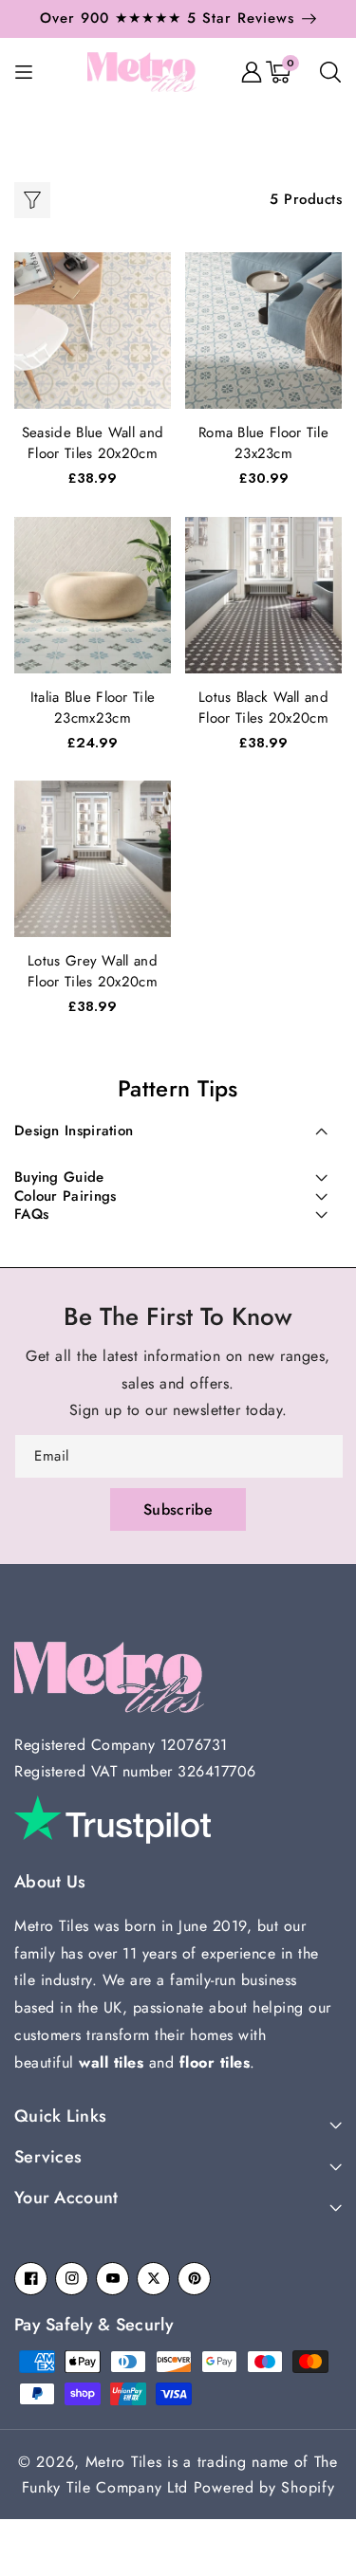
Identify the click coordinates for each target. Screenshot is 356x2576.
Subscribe (178, 1509)
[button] (172, 24)
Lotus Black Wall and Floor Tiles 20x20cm (263, 708)
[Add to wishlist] (153, 280)
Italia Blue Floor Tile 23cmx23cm (93, 708)
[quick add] (153, 322)
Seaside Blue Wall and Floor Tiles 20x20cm (93, 443)
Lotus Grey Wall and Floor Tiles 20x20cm (93, 971)
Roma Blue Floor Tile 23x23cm (263, 443)
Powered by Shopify (264, 2487)
